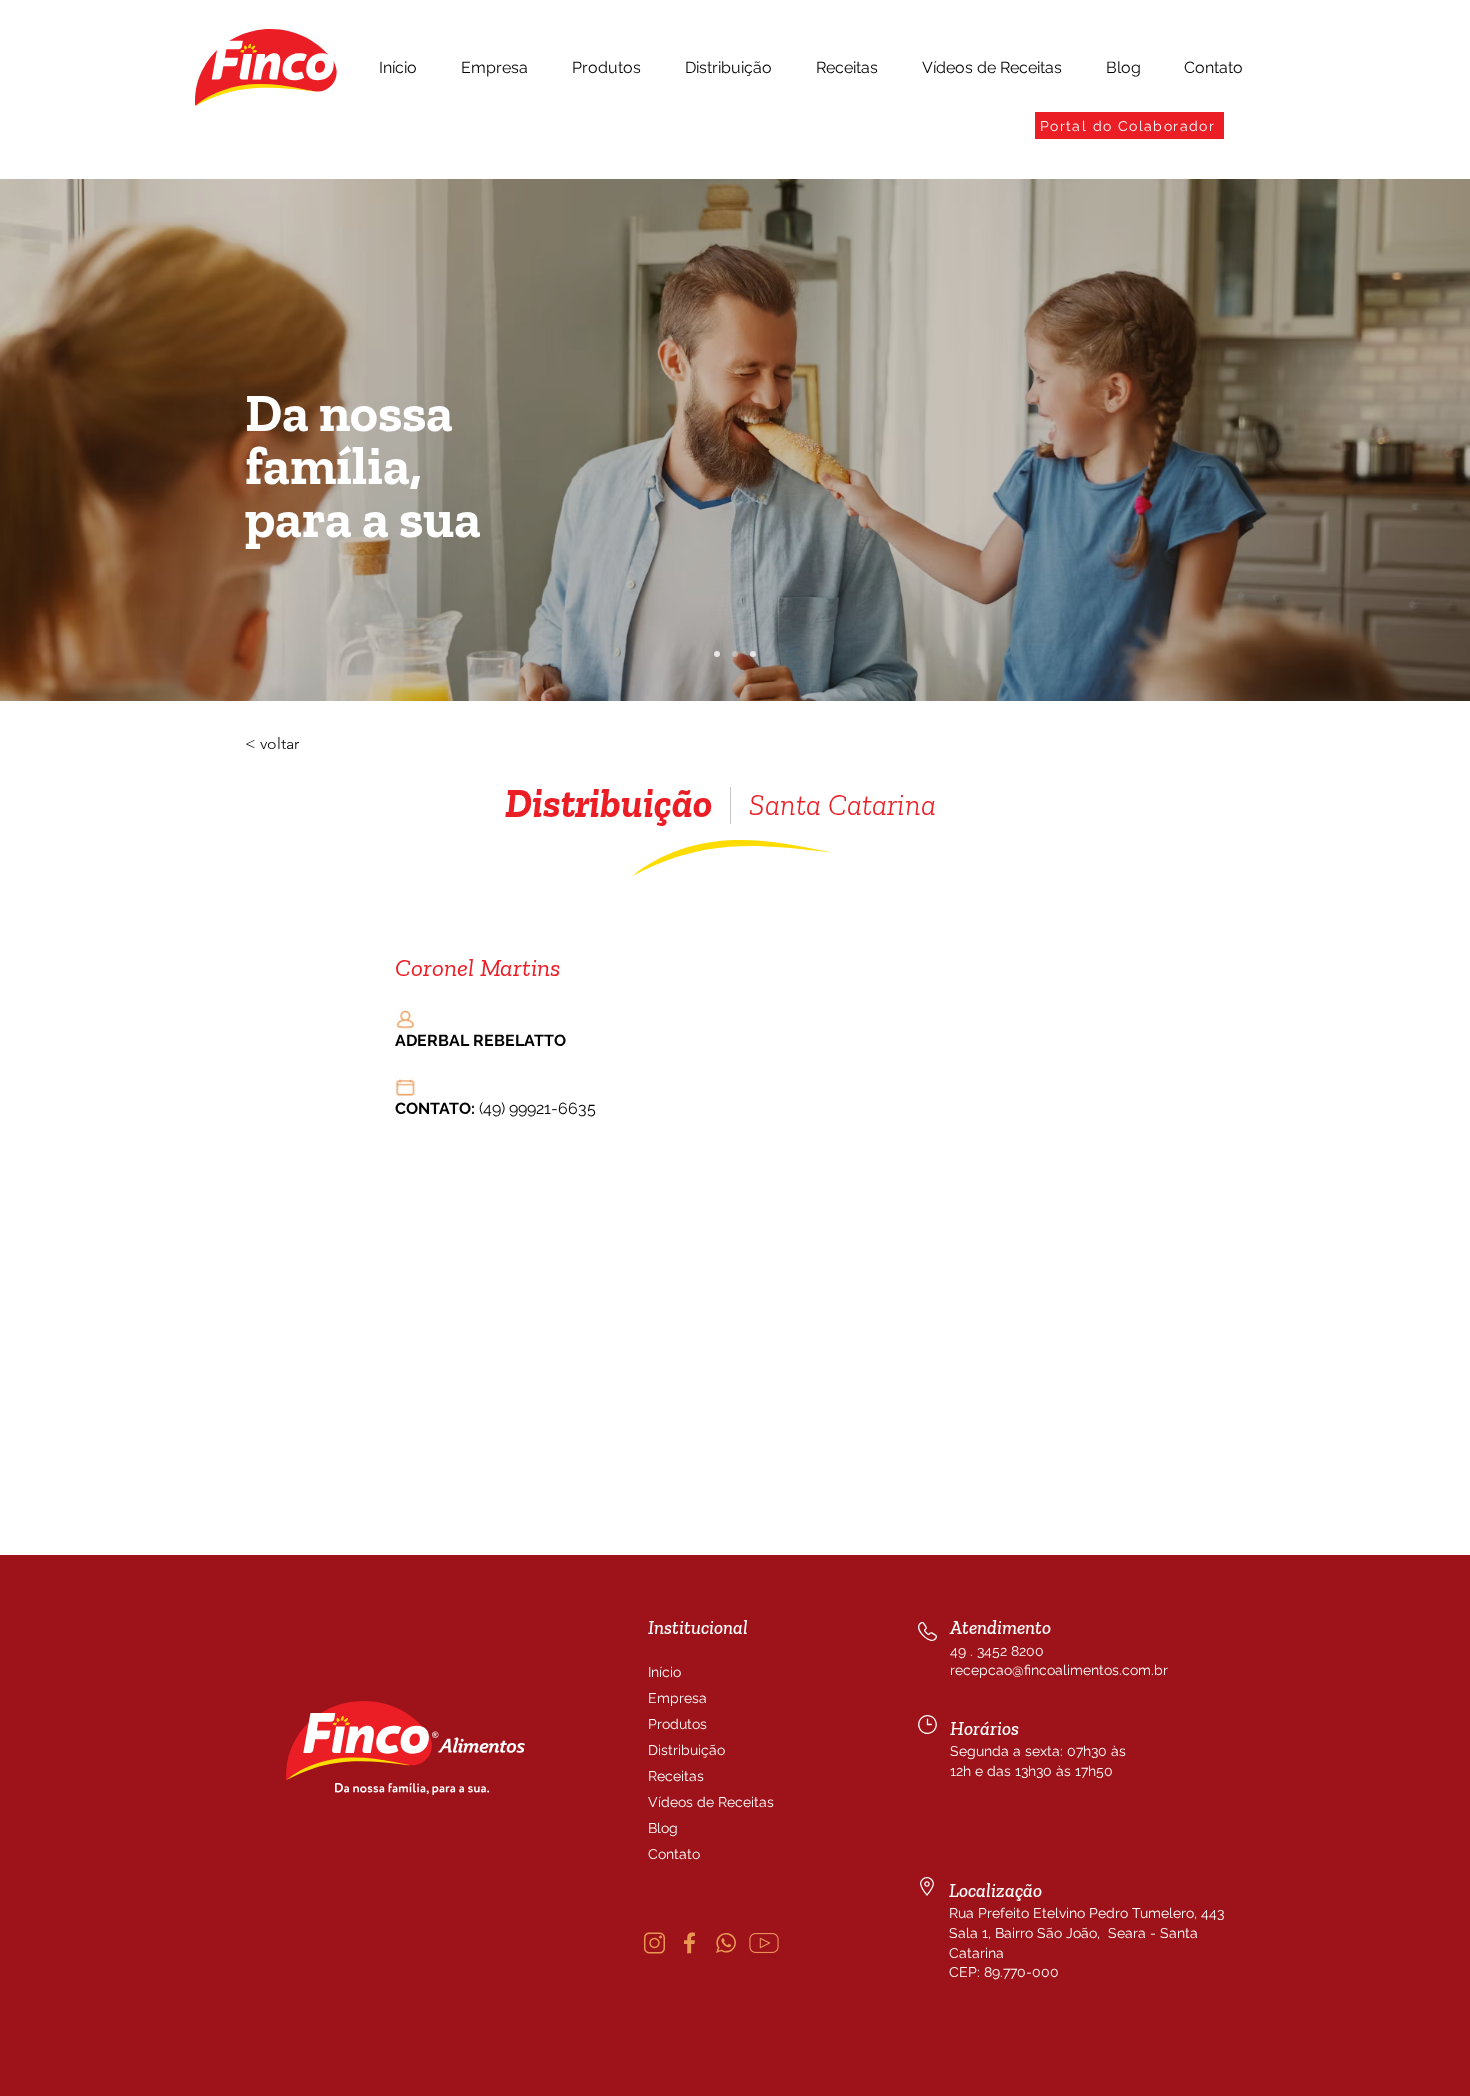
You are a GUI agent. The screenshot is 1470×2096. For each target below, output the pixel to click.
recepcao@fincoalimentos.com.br (1059, 1670)
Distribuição (686, 1750)
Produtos (677, 1724)
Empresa (677, 1698)
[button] (494, 68)
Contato (674, 1854)
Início (664, 1672)
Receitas (676, 1776)
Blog (663, 1828)
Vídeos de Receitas (696, 1802)
